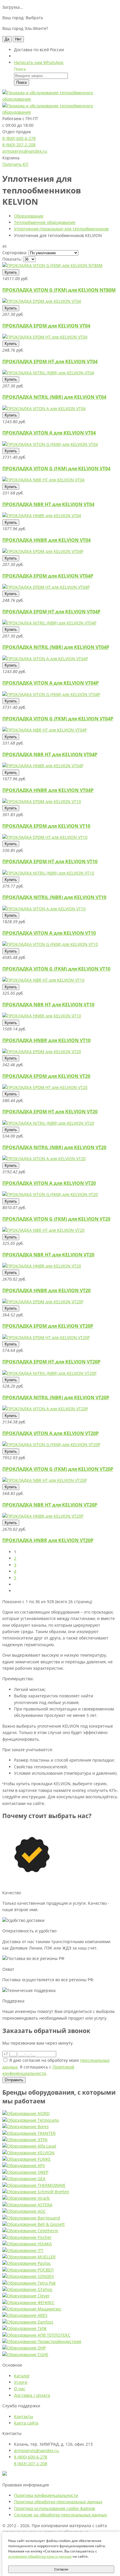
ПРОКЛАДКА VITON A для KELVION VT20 (49, 1183)
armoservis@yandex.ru (25, 151)
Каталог (22, 2376)
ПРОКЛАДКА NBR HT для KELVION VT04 (48, 504)
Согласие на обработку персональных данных (60, 2515)
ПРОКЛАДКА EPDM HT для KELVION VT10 (50, 861)
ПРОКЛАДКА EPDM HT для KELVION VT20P (51, 1362)
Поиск (22, 82)
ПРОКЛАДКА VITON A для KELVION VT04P (51, 683)
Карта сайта (26, 2423)
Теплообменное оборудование (45, 222)
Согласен (61, 2569)
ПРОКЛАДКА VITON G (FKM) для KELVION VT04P (58, 719)
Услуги (21, 2382)
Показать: (12, 259)
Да (7, 39)
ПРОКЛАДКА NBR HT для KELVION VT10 (48, 1005)
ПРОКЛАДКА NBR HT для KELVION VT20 (48, 1255)
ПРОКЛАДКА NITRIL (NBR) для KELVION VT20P (56, 1398)
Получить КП (15, 164)
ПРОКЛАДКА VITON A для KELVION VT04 (49, 433)
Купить (11, 272)
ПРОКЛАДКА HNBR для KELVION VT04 (46, 540)
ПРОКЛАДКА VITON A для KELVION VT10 (49, 933)
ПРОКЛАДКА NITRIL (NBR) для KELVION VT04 (54, 397)
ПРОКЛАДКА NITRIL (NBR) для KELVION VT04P (56, 647)
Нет (18, 39)
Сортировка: (15, 253)
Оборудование (29, 216)
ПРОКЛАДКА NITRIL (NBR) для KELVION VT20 (54, 1147)
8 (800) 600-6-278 (19, 138)
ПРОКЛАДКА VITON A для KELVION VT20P (51, 1433)
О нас (20, 2389)
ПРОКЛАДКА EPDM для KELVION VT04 (46, 326)
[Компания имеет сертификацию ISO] (5, 2474)
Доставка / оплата (32, 2395)
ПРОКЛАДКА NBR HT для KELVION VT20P (50, 1505)
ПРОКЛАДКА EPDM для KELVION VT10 (46, 826)
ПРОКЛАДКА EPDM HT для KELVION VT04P (51, 612)
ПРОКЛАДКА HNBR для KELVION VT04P (48, 790)
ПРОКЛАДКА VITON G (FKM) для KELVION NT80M (59, 290)
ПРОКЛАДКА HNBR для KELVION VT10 (46, 1040)
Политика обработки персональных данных (58, 2502)
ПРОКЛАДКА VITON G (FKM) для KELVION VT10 (56, 969)
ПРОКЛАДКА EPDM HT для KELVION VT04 (50, 362)
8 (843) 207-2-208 (19, 145)
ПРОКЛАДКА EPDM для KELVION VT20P (48, 1326)
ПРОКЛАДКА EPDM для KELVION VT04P (48, 576)
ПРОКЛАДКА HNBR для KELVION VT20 (46, 1290)
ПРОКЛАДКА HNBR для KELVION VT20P (48, 1540)
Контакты (24, 2416)
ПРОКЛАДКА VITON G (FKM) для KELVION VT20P (58, 1469)
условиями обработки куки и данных (40, 2556)
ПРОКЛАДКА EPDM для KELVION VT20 (46, 1076)
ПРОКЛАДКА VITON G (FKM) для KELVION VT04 (56, 469)
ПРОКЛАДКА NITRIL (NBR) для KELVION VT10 (54, 897)
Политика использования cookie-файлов (54, 2508)
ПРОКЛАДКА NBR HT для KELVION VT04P (50, 754)
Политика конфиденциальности (46, 2495)
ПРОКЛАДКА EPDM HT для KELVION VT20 (50, 1112)
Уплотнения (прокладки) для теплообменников (61, 229)
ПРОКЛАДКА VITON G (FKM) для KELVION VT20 (56, 1219)
